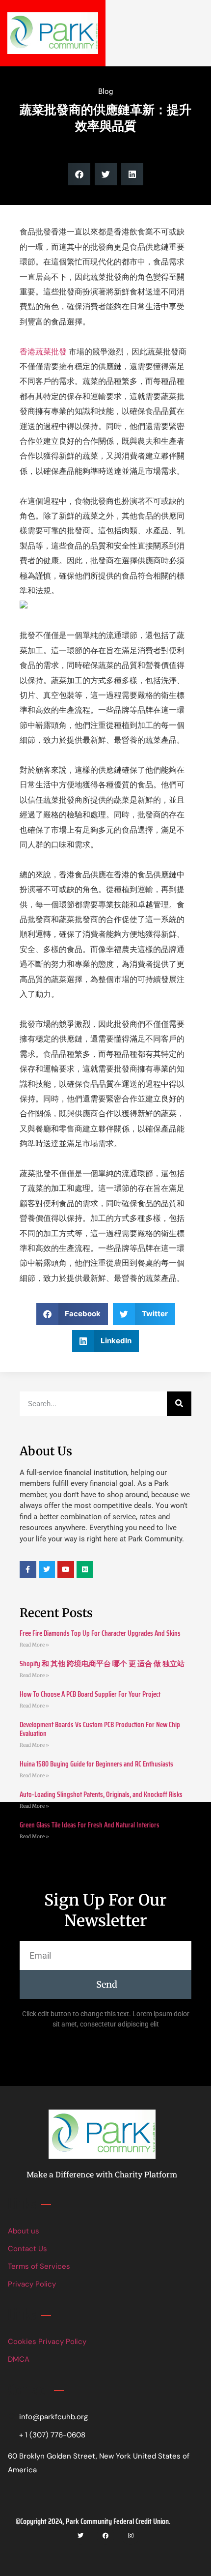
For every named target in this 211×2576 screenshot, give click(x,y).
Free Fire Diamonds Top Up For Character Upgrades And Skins (100, 1633)
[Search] (179, 1404)
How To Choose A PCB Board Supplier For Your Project (90, 1694)
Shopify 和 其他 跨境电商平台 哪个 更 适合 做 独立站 (102, 1664)
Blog (105, 91)
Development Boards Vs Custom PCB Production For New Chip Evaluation (100, 1729)
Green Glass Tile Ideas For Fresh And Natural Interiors (90, 1825)
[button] (79, 174)
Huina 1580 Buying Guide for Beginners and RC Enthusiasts (96, 1764)
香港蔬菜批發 (43, 352)
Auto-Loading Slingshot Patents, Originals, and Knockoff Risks (101, 1795)
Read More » (34, 1645)
